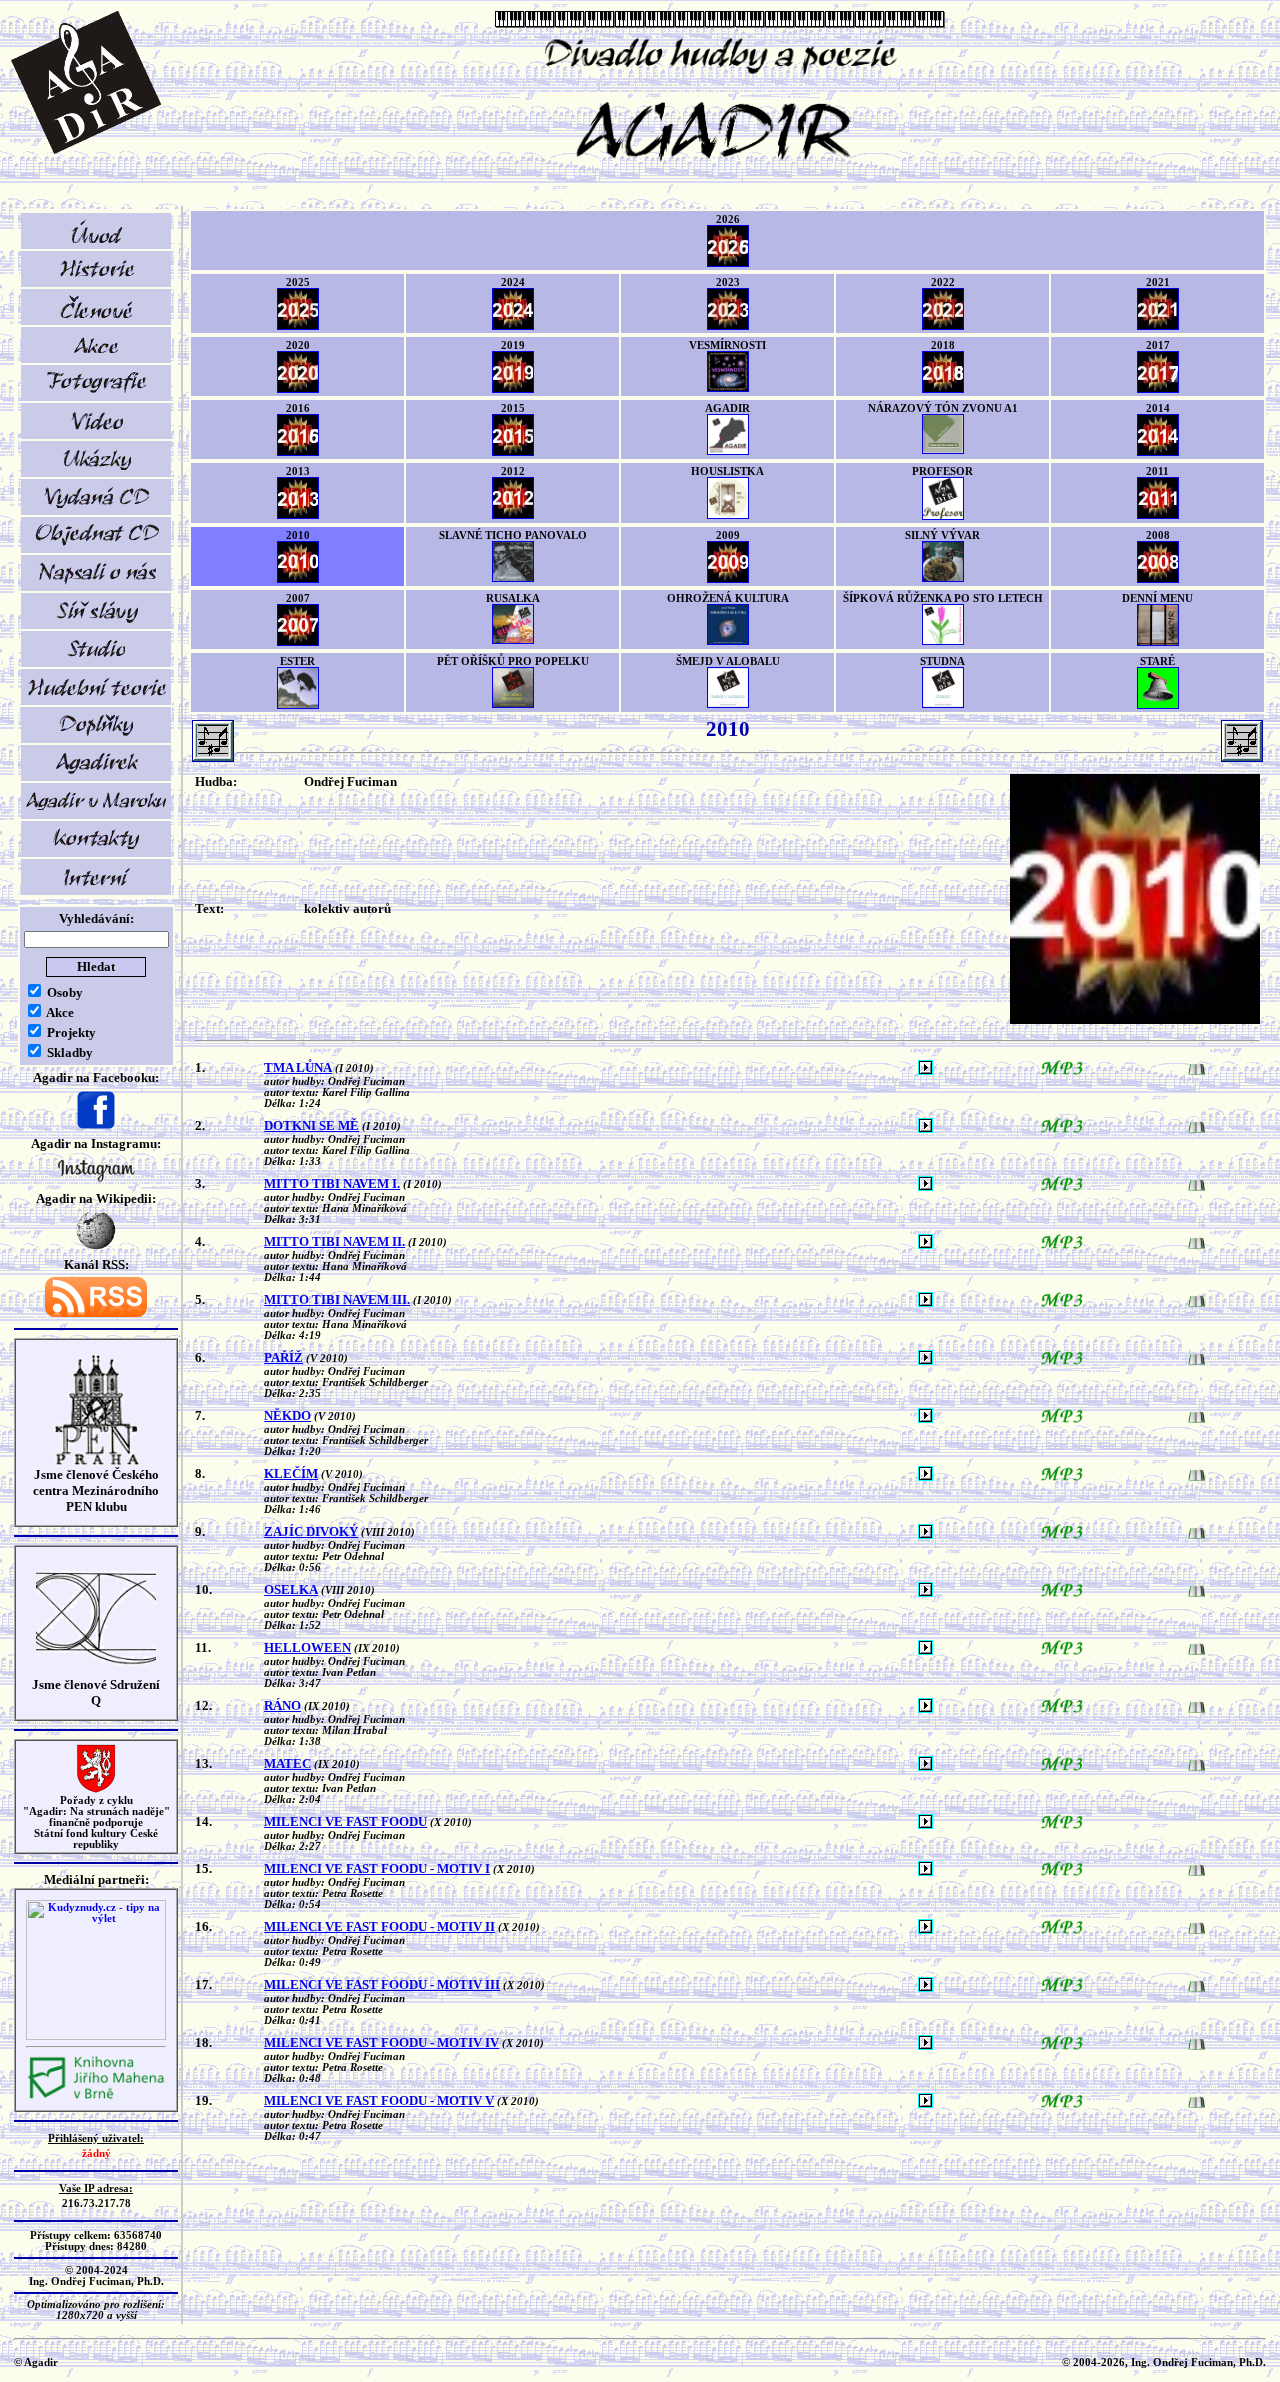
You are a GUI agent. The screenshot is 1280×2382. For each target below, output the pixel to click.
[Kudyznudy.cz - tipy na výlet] (96, 2036)
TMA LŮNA (298, 1067)
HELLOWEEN (307, 1647)
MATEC (287, 1763)
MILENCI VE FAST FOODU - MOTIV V (379, 2100)
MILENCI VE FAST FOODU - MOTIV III (382, 1984)
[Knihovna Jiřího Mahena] (96, 2096)
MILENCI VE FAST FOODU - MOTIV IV (381, 2042)
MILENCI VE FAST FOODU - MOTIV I (377, 1868)
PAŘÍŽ (283, 1357)
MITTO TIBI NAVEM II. (334, 1241)
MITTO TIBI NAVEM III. (337, 1299)
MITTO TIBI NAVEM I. (332, 1183)
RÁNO (282, 1705)
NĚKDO (287, 1415)
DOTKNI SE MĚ (311, 1125)
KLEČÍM (291, 1473)
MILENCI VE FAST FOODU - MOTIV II (379, 1926)
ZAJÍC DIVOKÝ (311, 1531)
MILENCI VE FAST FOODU (345, 1821)
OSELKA (291, 1589)
